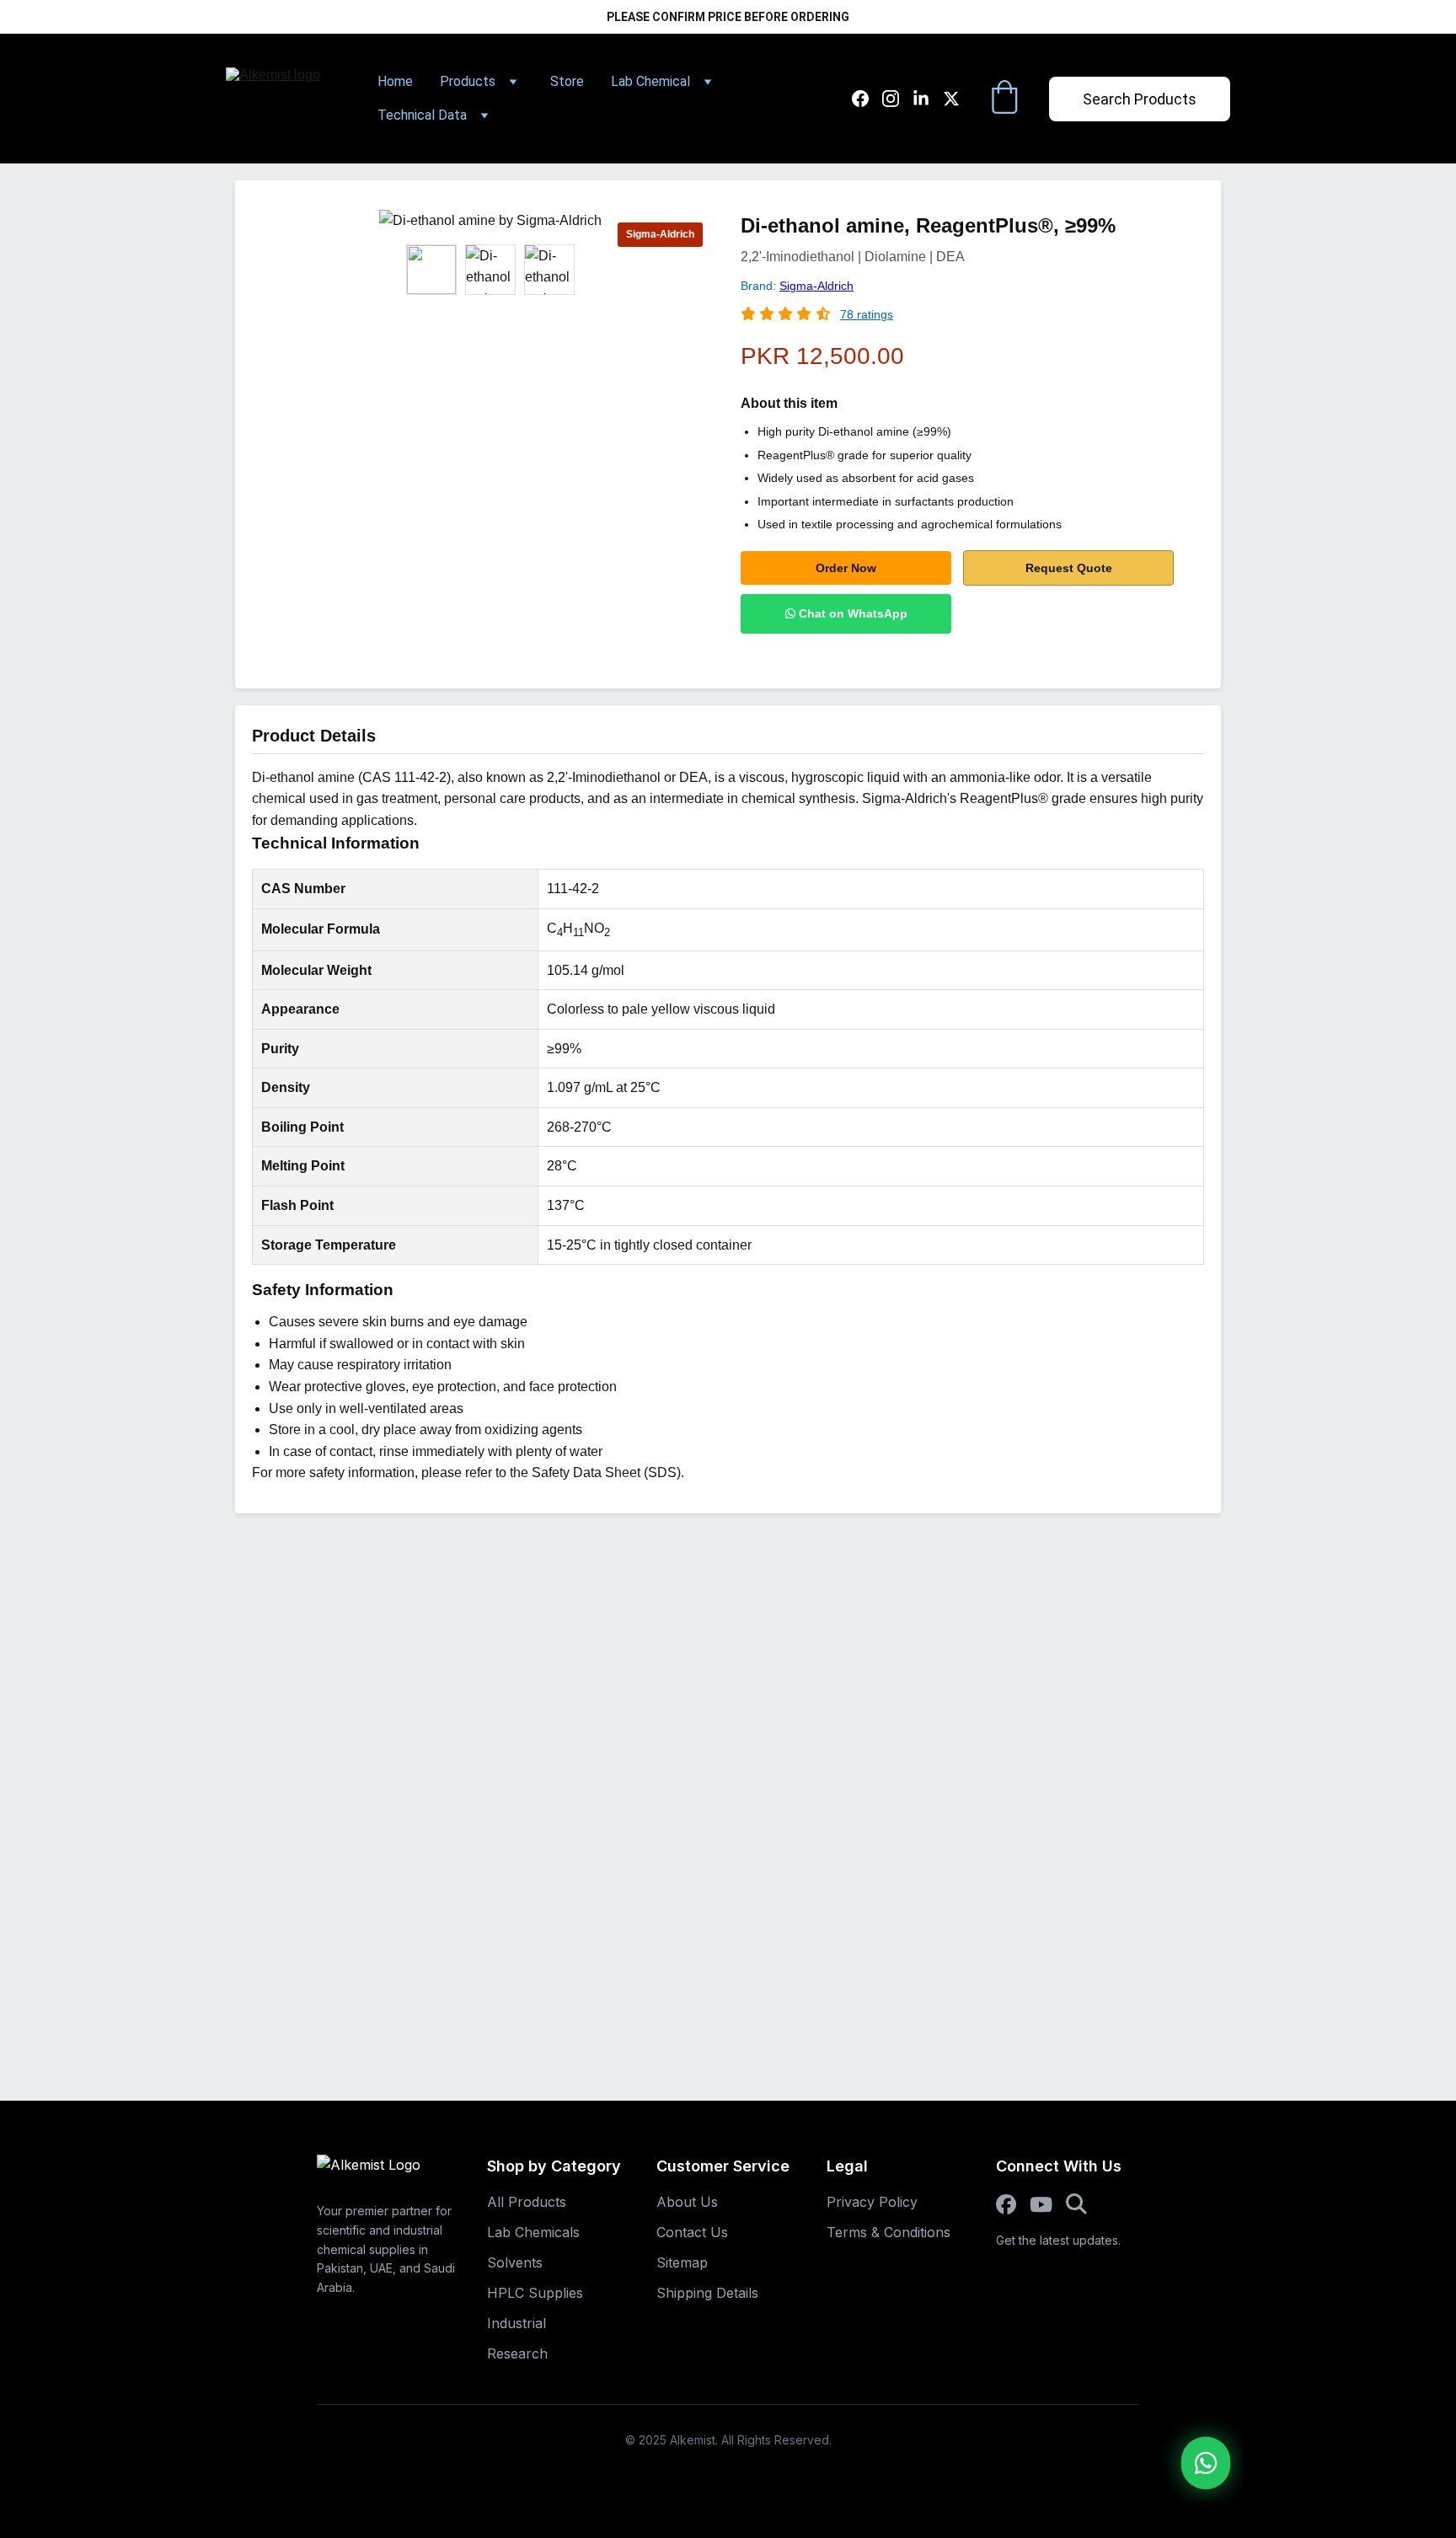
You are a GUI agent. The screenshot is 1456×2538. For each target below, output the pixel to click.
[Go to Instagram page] (897, 99)
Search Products (1140, 99)
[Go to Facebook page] (867, 99)
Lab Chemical (650, 81)
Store (567, 81)
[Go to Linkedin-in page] (928, 99)
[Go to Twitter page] (951, 99)
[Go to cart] (1004, 99)
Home (395, 81)
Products (468, 81)
